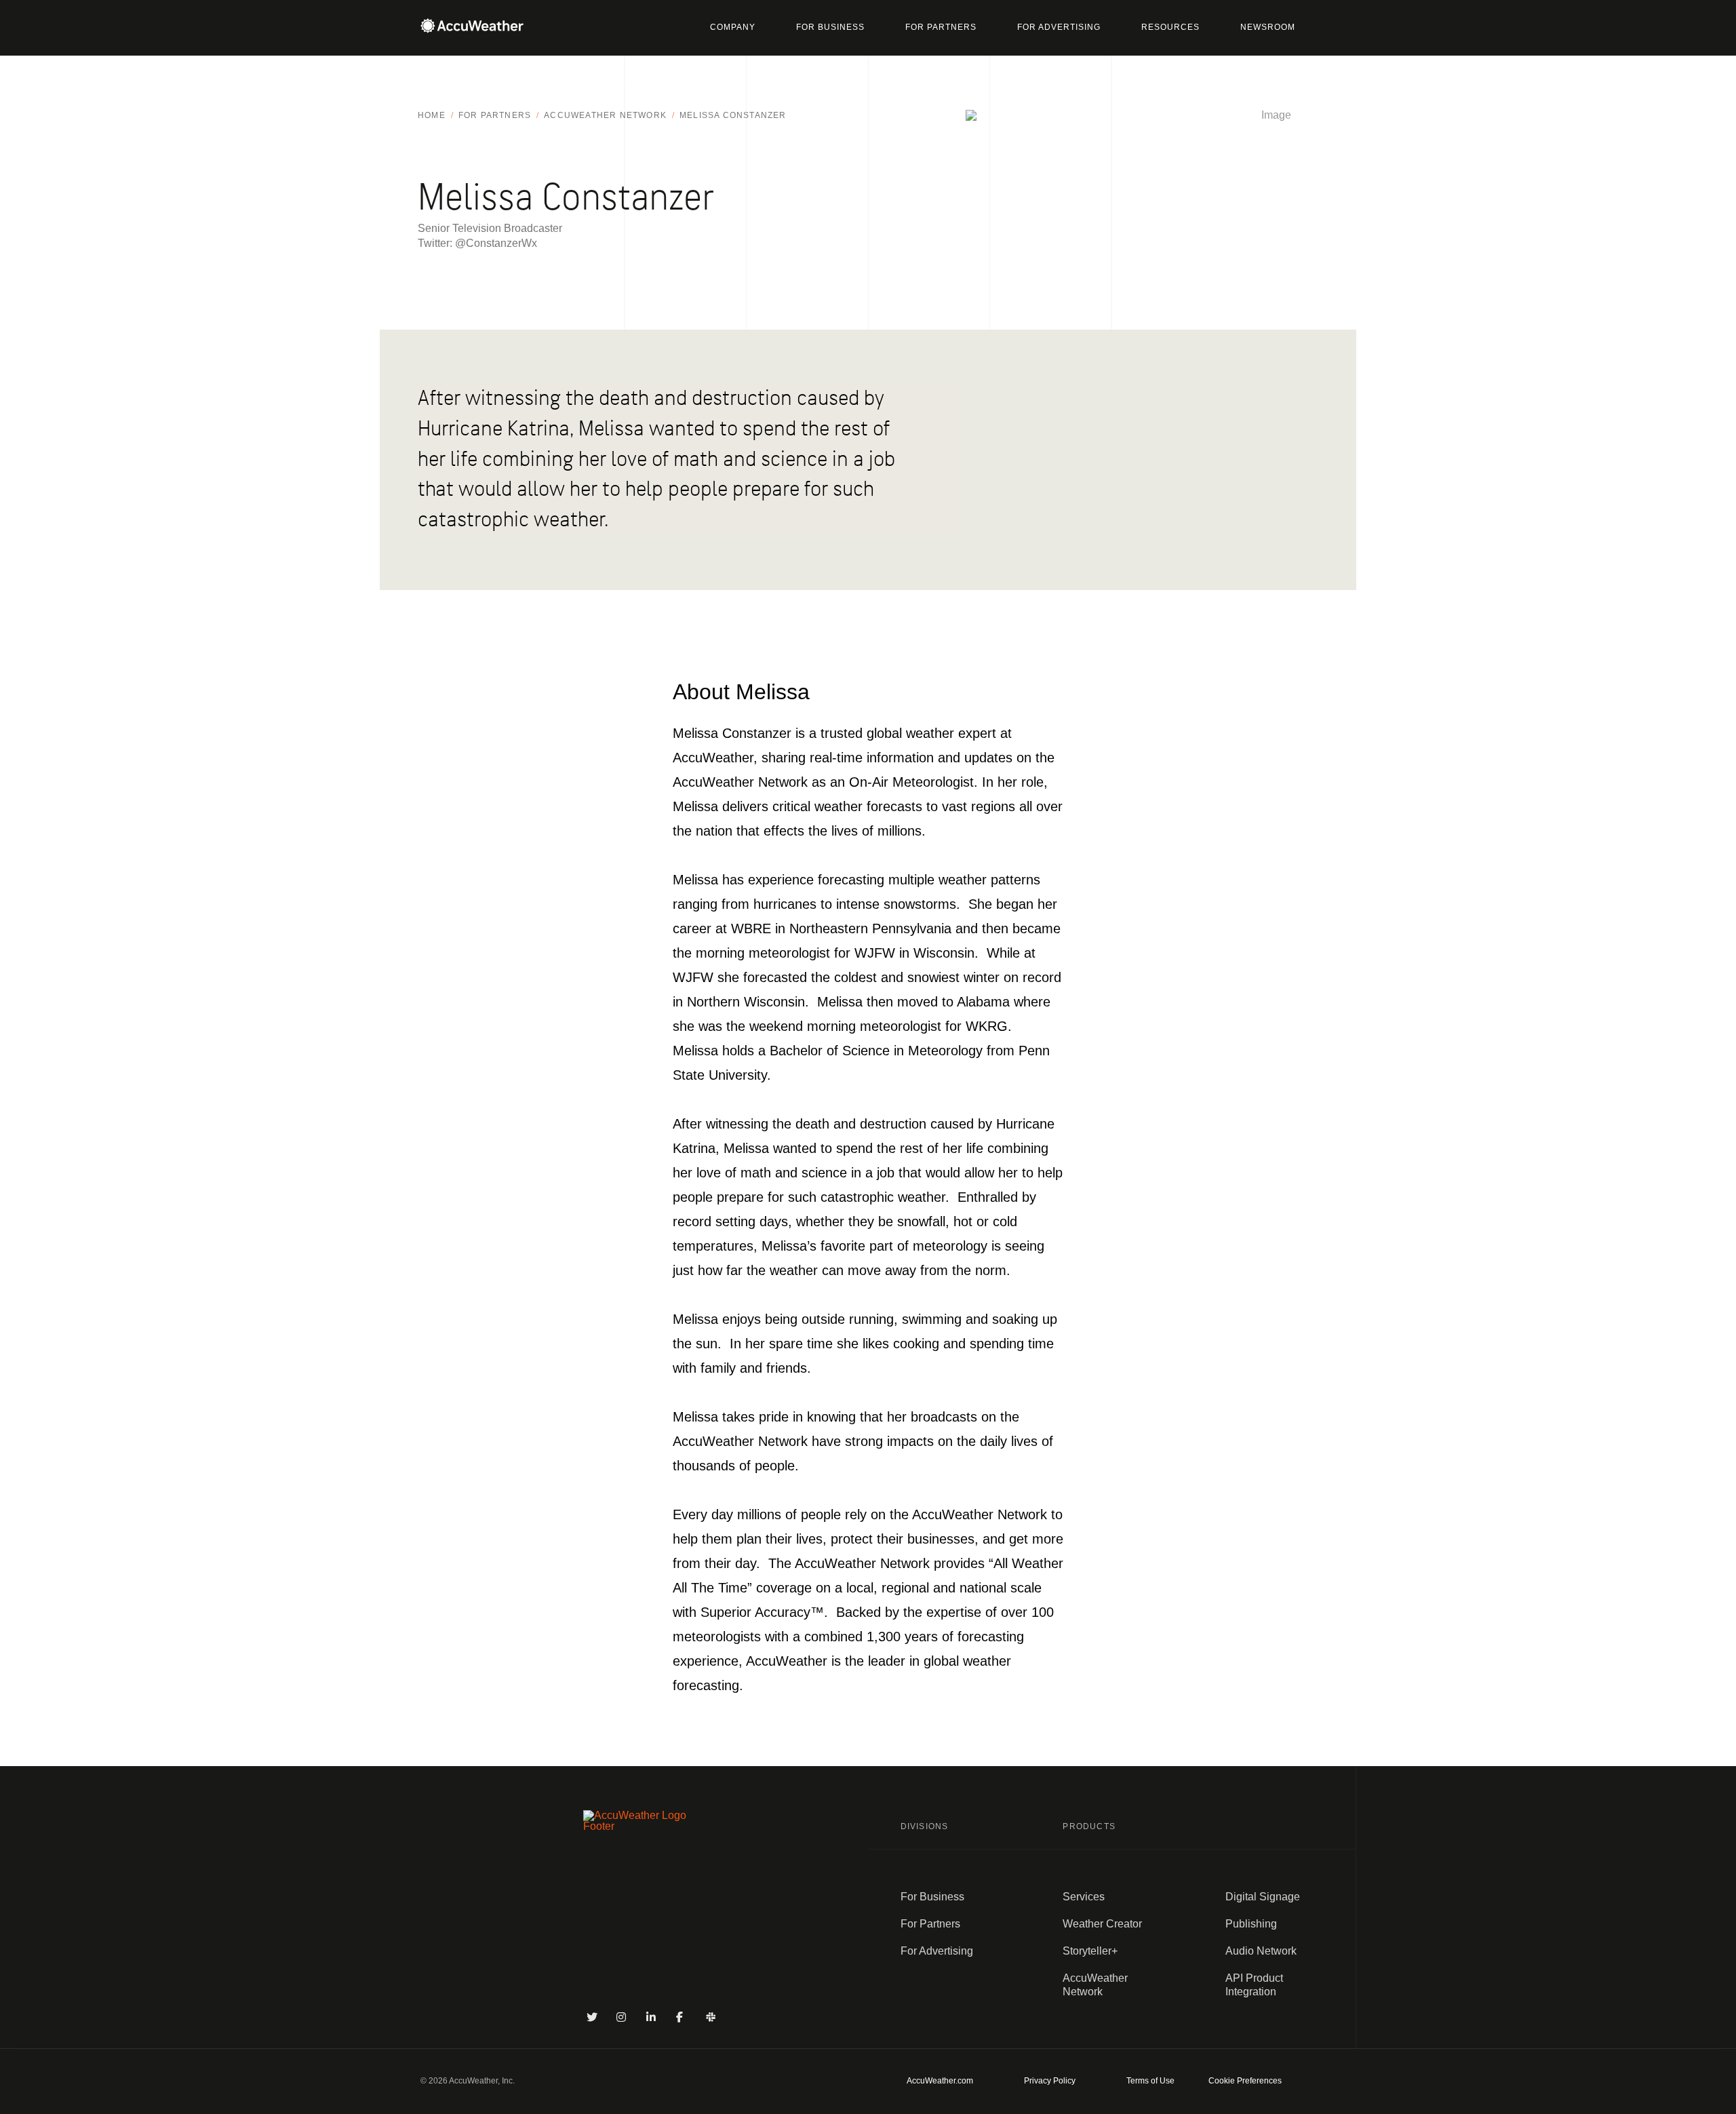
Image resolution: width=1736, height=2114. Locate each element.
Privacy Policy (1050, 2081)
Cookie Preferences (1245, 2081)
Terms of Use (1150, 2081)
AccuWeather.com (940, 2081)
